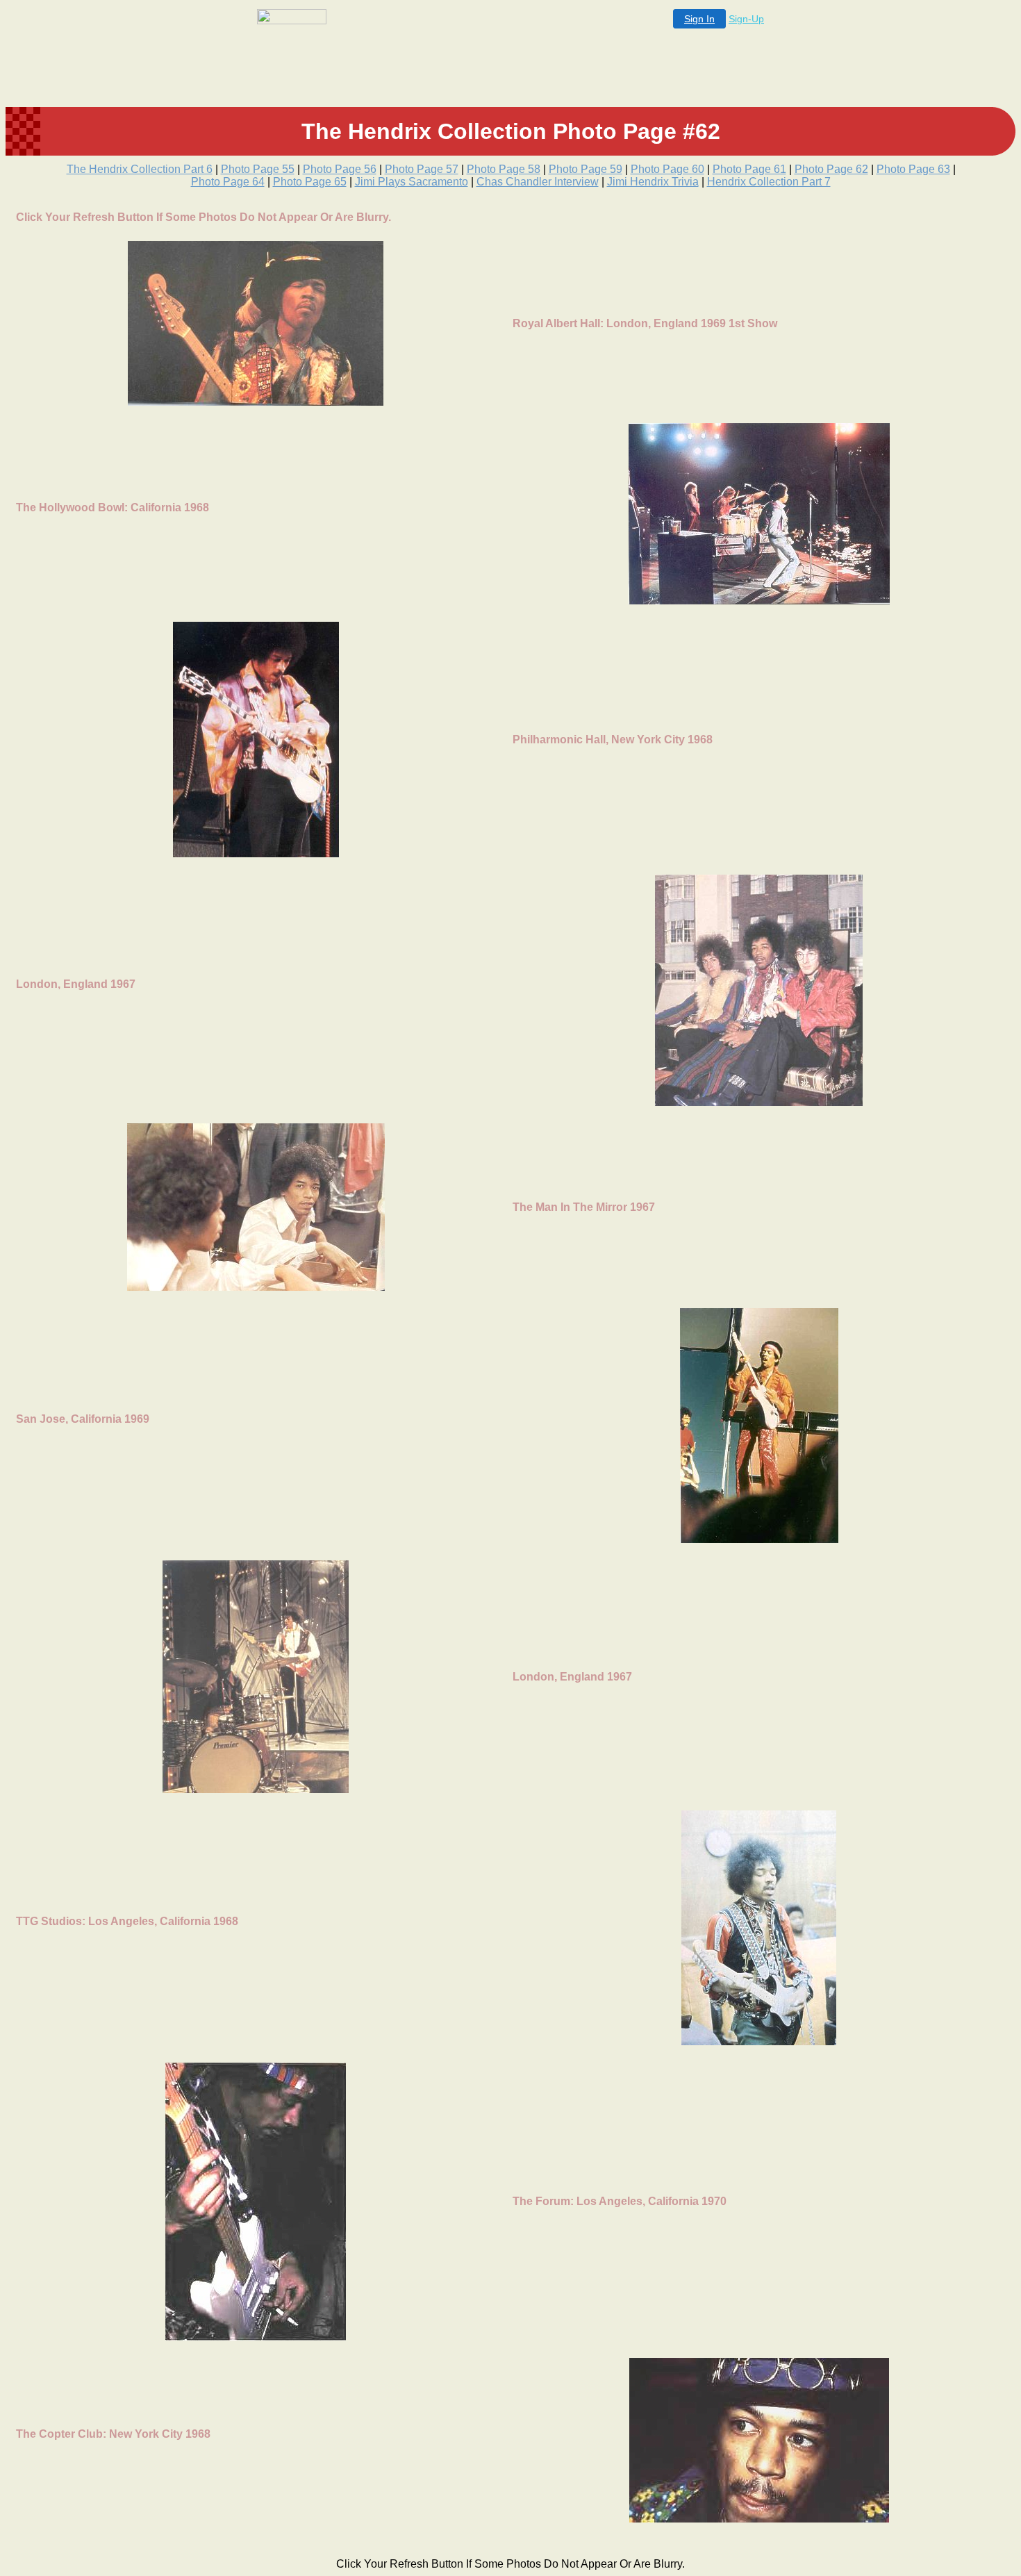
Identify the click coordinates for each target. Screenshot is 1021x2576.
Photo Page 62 (831, 169)
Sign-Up (746, 19)
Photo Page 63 (913, 169)
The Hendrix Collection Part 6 (140, 169)
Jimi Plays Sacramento (412, 182)
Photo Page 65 (310, 182)
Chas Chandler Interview (538, 182)
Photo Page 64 (228, 182)
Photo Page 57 (422, 169)
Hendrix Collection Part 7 (769, 182)
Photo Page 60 (667, 169)
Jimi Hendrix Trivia (653, 182)
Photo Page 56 (340, 169)
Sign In (699, 19)
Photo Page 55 (258, 169)
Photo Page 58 (504, 169)
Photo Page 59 (586, 169)
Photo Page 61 (749, 169)
